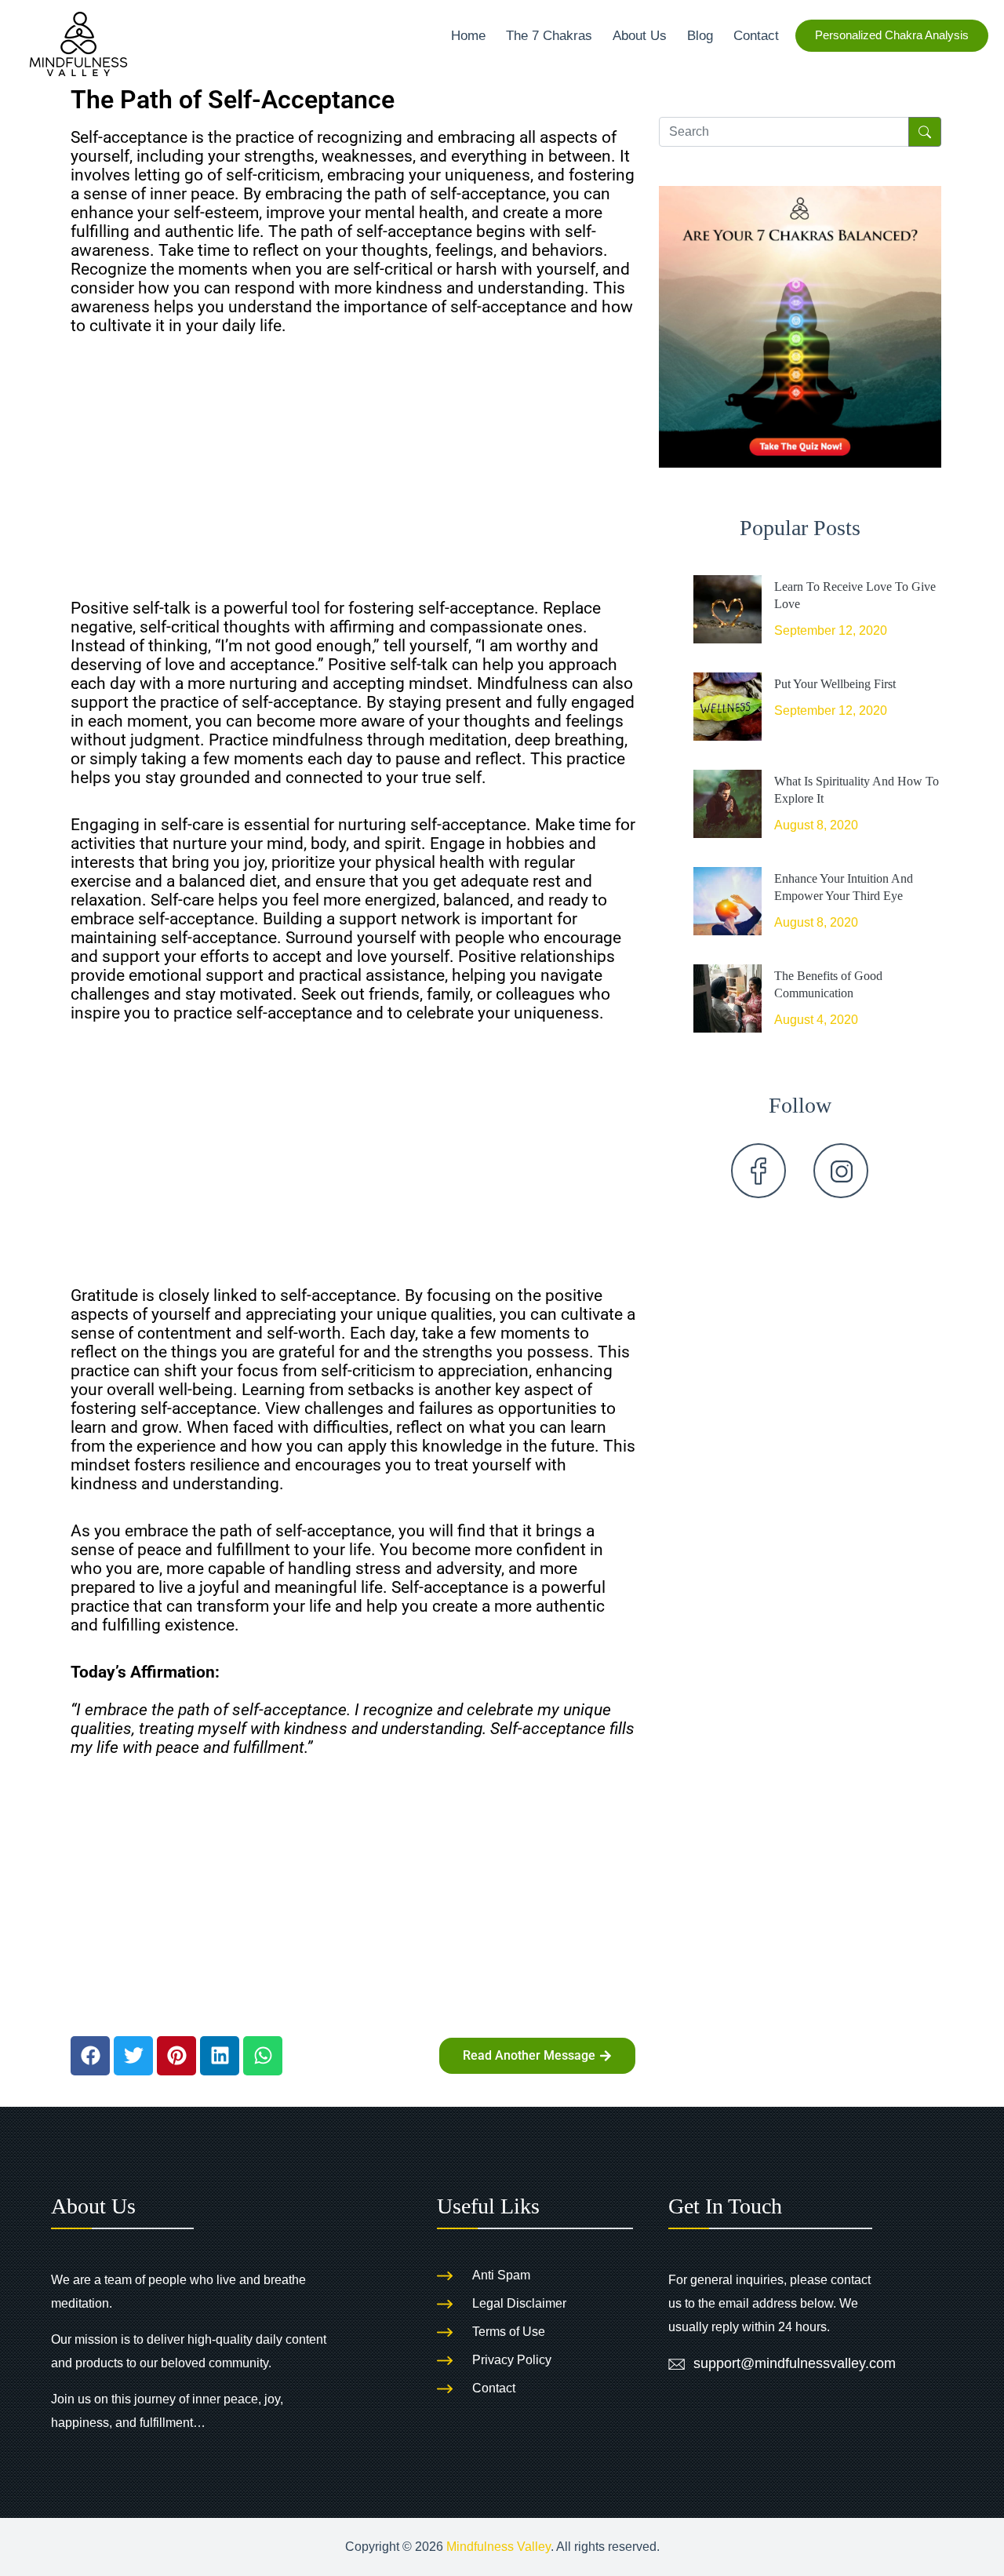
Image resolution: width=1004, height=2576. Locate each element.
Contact (756, 35)
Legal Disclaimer (519, 2303)
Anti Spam (501, 2275)
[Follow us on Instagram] (841, 1171)
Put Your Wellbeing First (835, 684)
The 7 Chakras (549, 35)
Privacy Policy (512, 2360)
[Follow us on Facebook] (758, 1171)
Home (468, 35)
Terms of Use (509, 2332)
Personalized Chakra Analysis (892, 35)
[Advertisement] (353, 473)
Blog (700, 35)
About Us (640, 35)
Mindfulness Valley (498, 2547)
